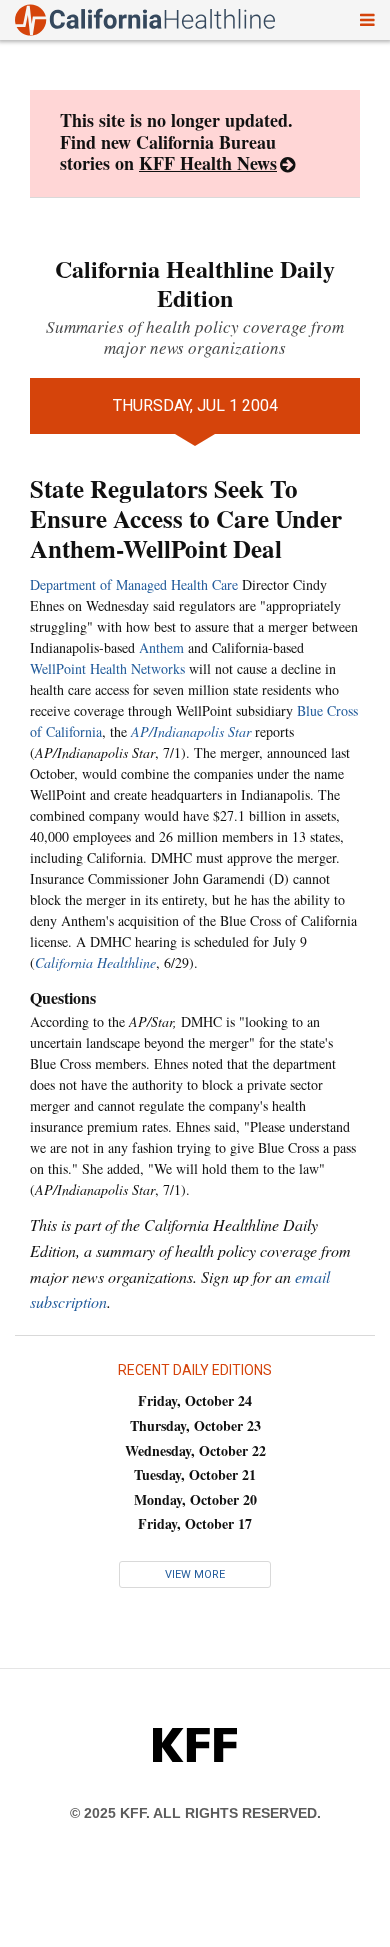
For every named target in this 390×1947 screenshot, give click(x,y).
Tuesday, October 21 (195, 1474)
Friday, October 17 (195, 1523)
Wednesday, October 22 (195, 1450)
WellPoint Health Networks (107, 668)
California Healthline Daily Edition (195, 283)
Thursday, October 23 (195, 1425)
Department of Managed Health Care (134, 584)
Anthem (161, 647)
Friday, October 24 (195, 1400)
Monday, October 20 (195, 1499)
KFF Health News (208, 163)
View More (195, 1574)
